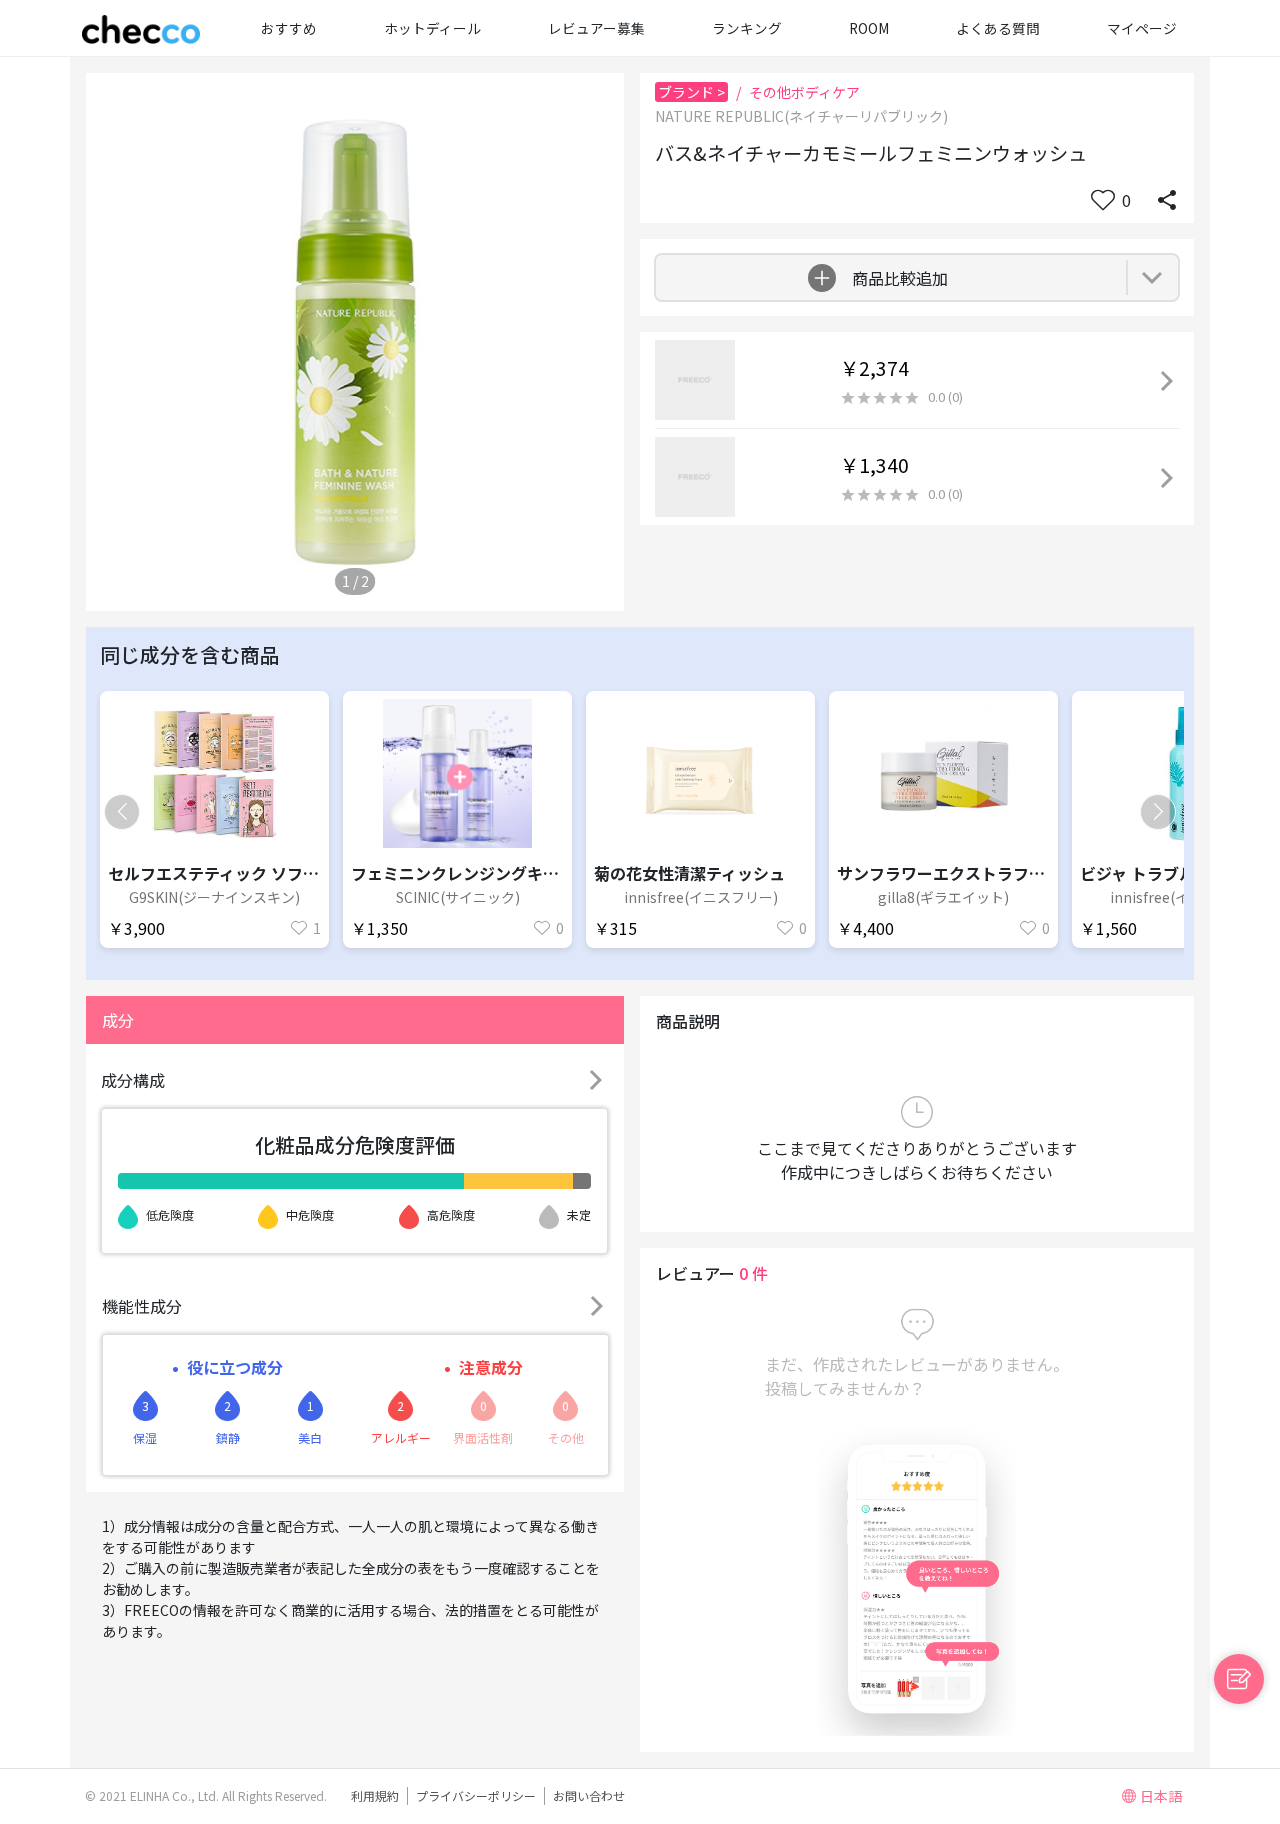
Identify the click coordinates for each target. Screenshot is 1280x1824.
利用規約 (375, 1795)
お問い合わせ (589, 1795)
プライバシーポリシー (476, 1795)
